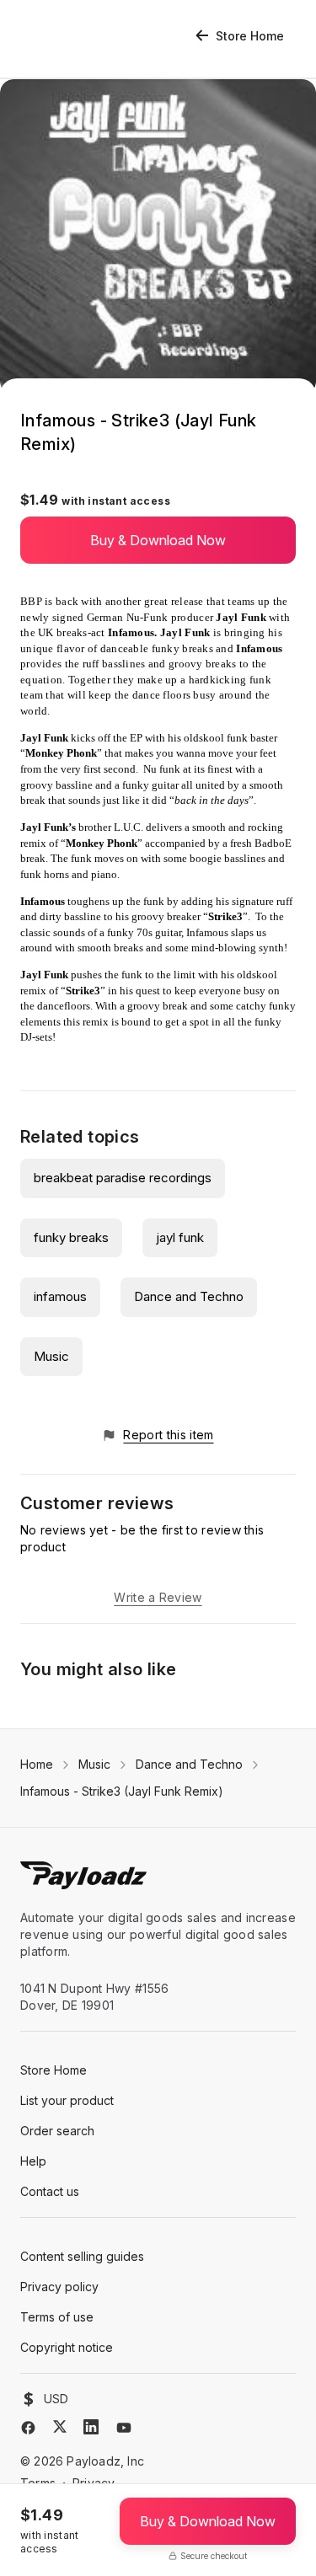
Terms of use (57, 2317)
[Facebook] (28, 2428)
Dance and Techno (189, 1296)
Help (33, 2161)
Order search (57, 2131)
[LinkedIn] (91, 2427)
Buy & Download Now (158, 540)
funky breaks (71, 1237)
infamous (60, 1296)
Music (51, 1356)
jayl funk (180, 1237)
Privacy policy (59, 2287)
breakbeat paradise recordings (123, 1178)
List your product (67, 2100)
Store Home (250, 36)
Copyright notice (67, 2347)
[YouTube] (124, 2428)
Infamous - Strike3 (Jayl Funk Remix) (122, 1791)
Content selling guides (82, 2256)
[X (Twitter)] (60, 2426)
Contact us (50, 2191)
